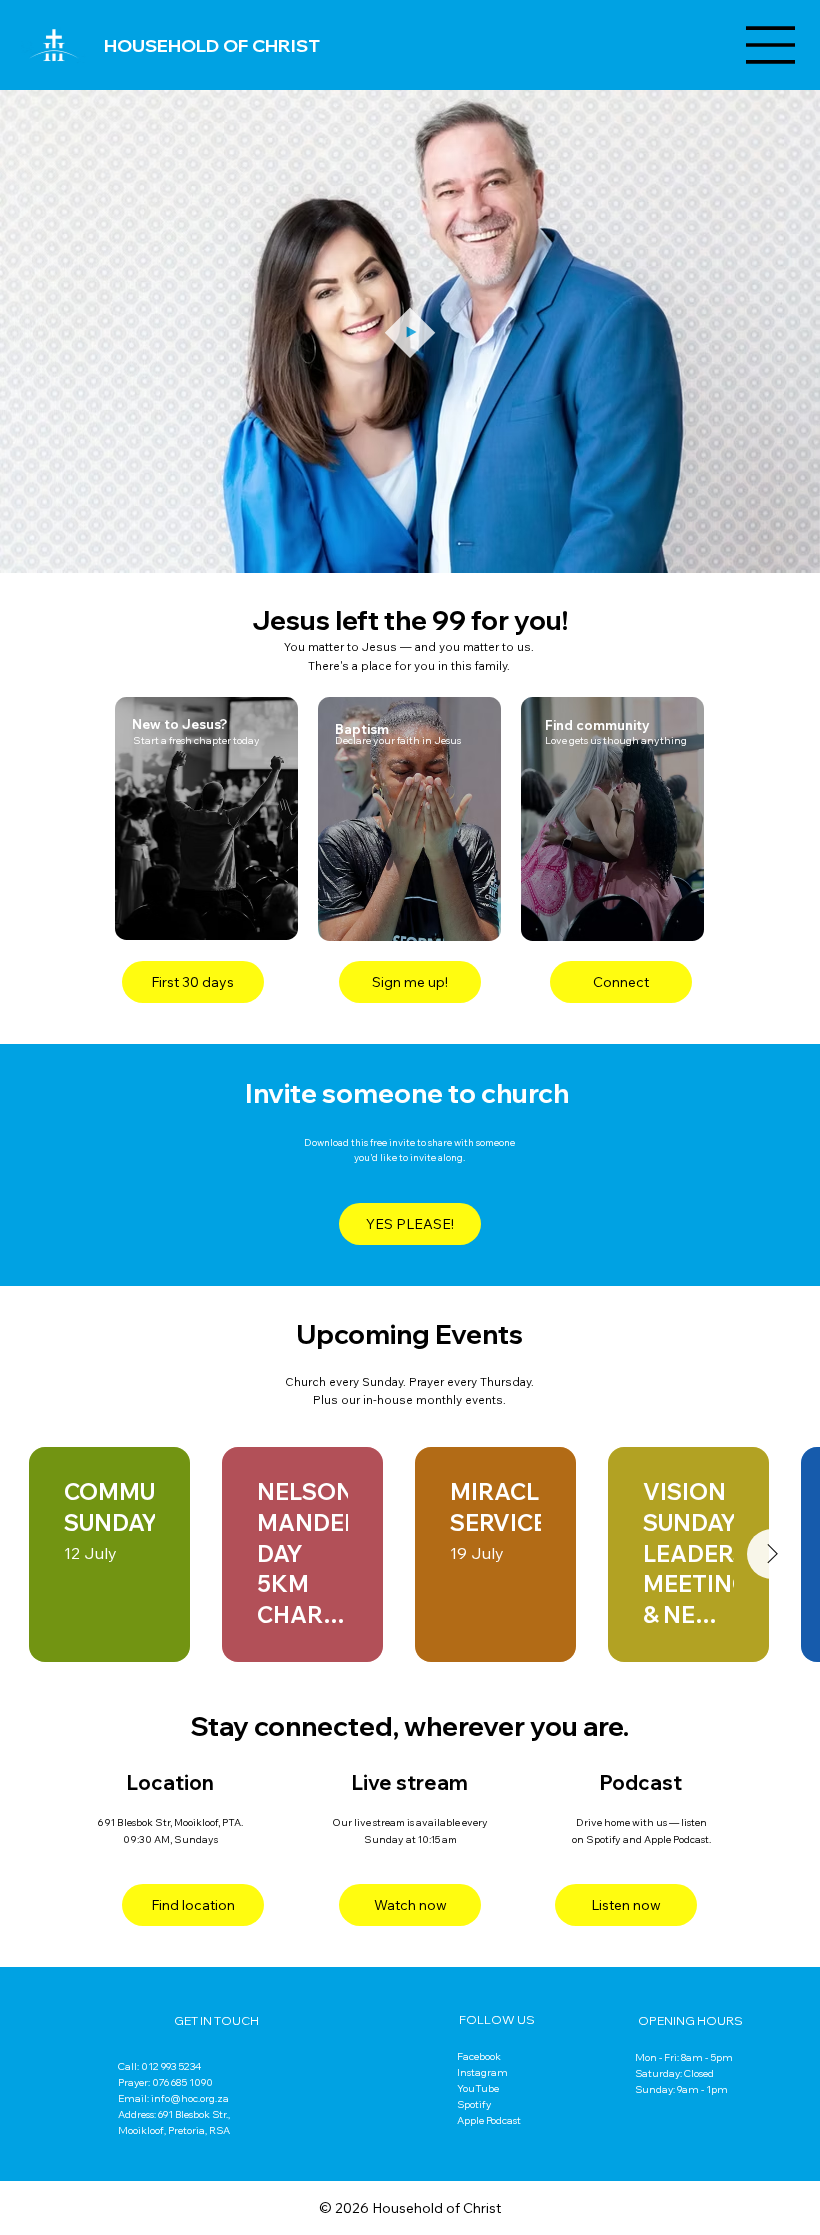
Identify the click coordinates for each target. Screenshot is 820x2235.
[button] (785, 549)
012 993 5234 (171, 2066)
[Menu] (771, 45)
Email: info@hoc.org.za (173, 2098)
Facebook (480, 2056)
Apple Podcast (489, 2120)
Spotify (474, 2104)
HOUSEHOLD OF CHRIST (212, 45)
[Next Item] (772, 1554)
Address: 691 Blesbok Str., (174, 2114)
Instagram (482, 2072)
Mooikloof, (142, 2130)
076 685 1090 (182, 2082)
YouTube (478, 2088)
